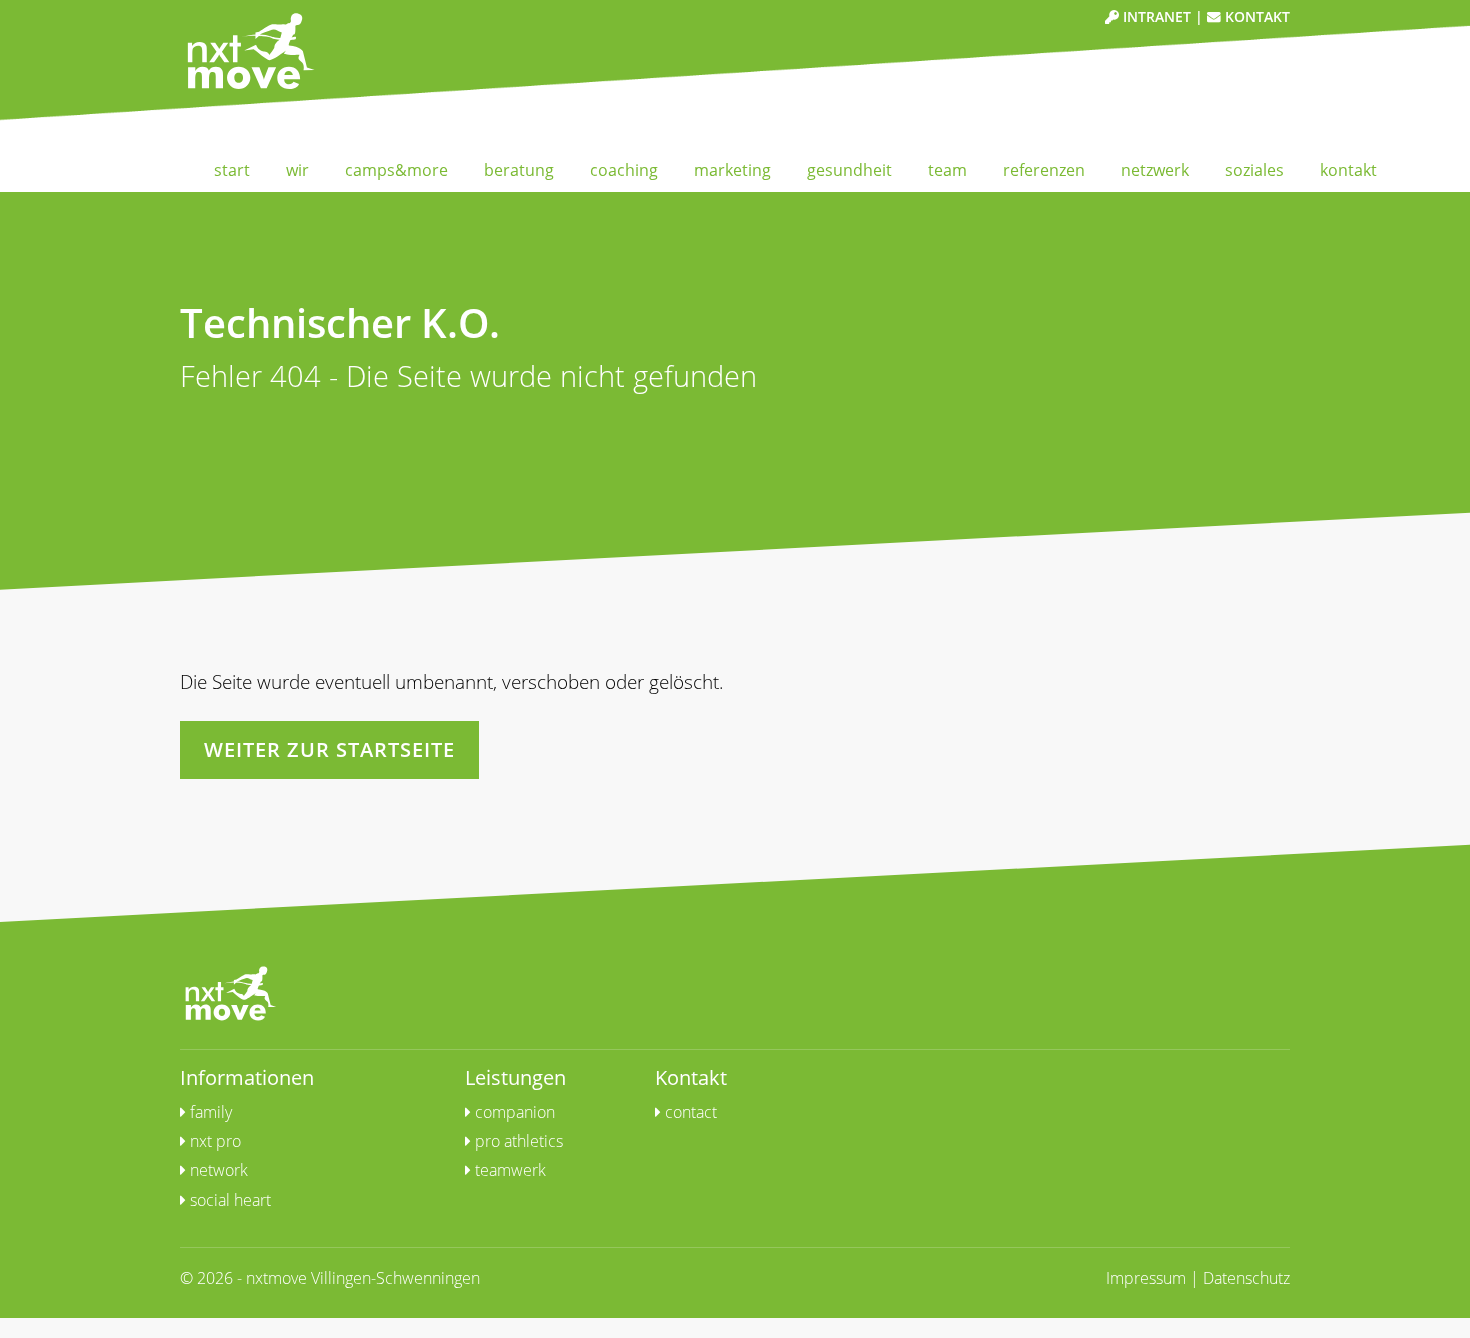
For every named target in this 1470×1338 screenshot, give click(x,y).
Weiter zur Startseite (329, 749)
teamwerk (508, 1170)
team (947, 170)
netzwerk (1155, 170)
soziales (1254, 170)
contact (689, 1112)
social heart (228, 1200)
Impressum (1146, 1278)
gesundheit (849, 170)
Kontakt (1255, 16)
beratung (519, 170)
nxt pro (213, 1141)
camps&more (396, 170)
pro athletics (517, 1141)
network (217, 1170)
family (209, 1112)
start (232, 170)
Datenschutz (1246, 1278)
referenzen (1044, 170)
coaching (624, 170)
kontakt (1348, 170)
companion (513, 1112)
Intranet (1155, 16)
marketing (732, 170)
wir (297, 170)
